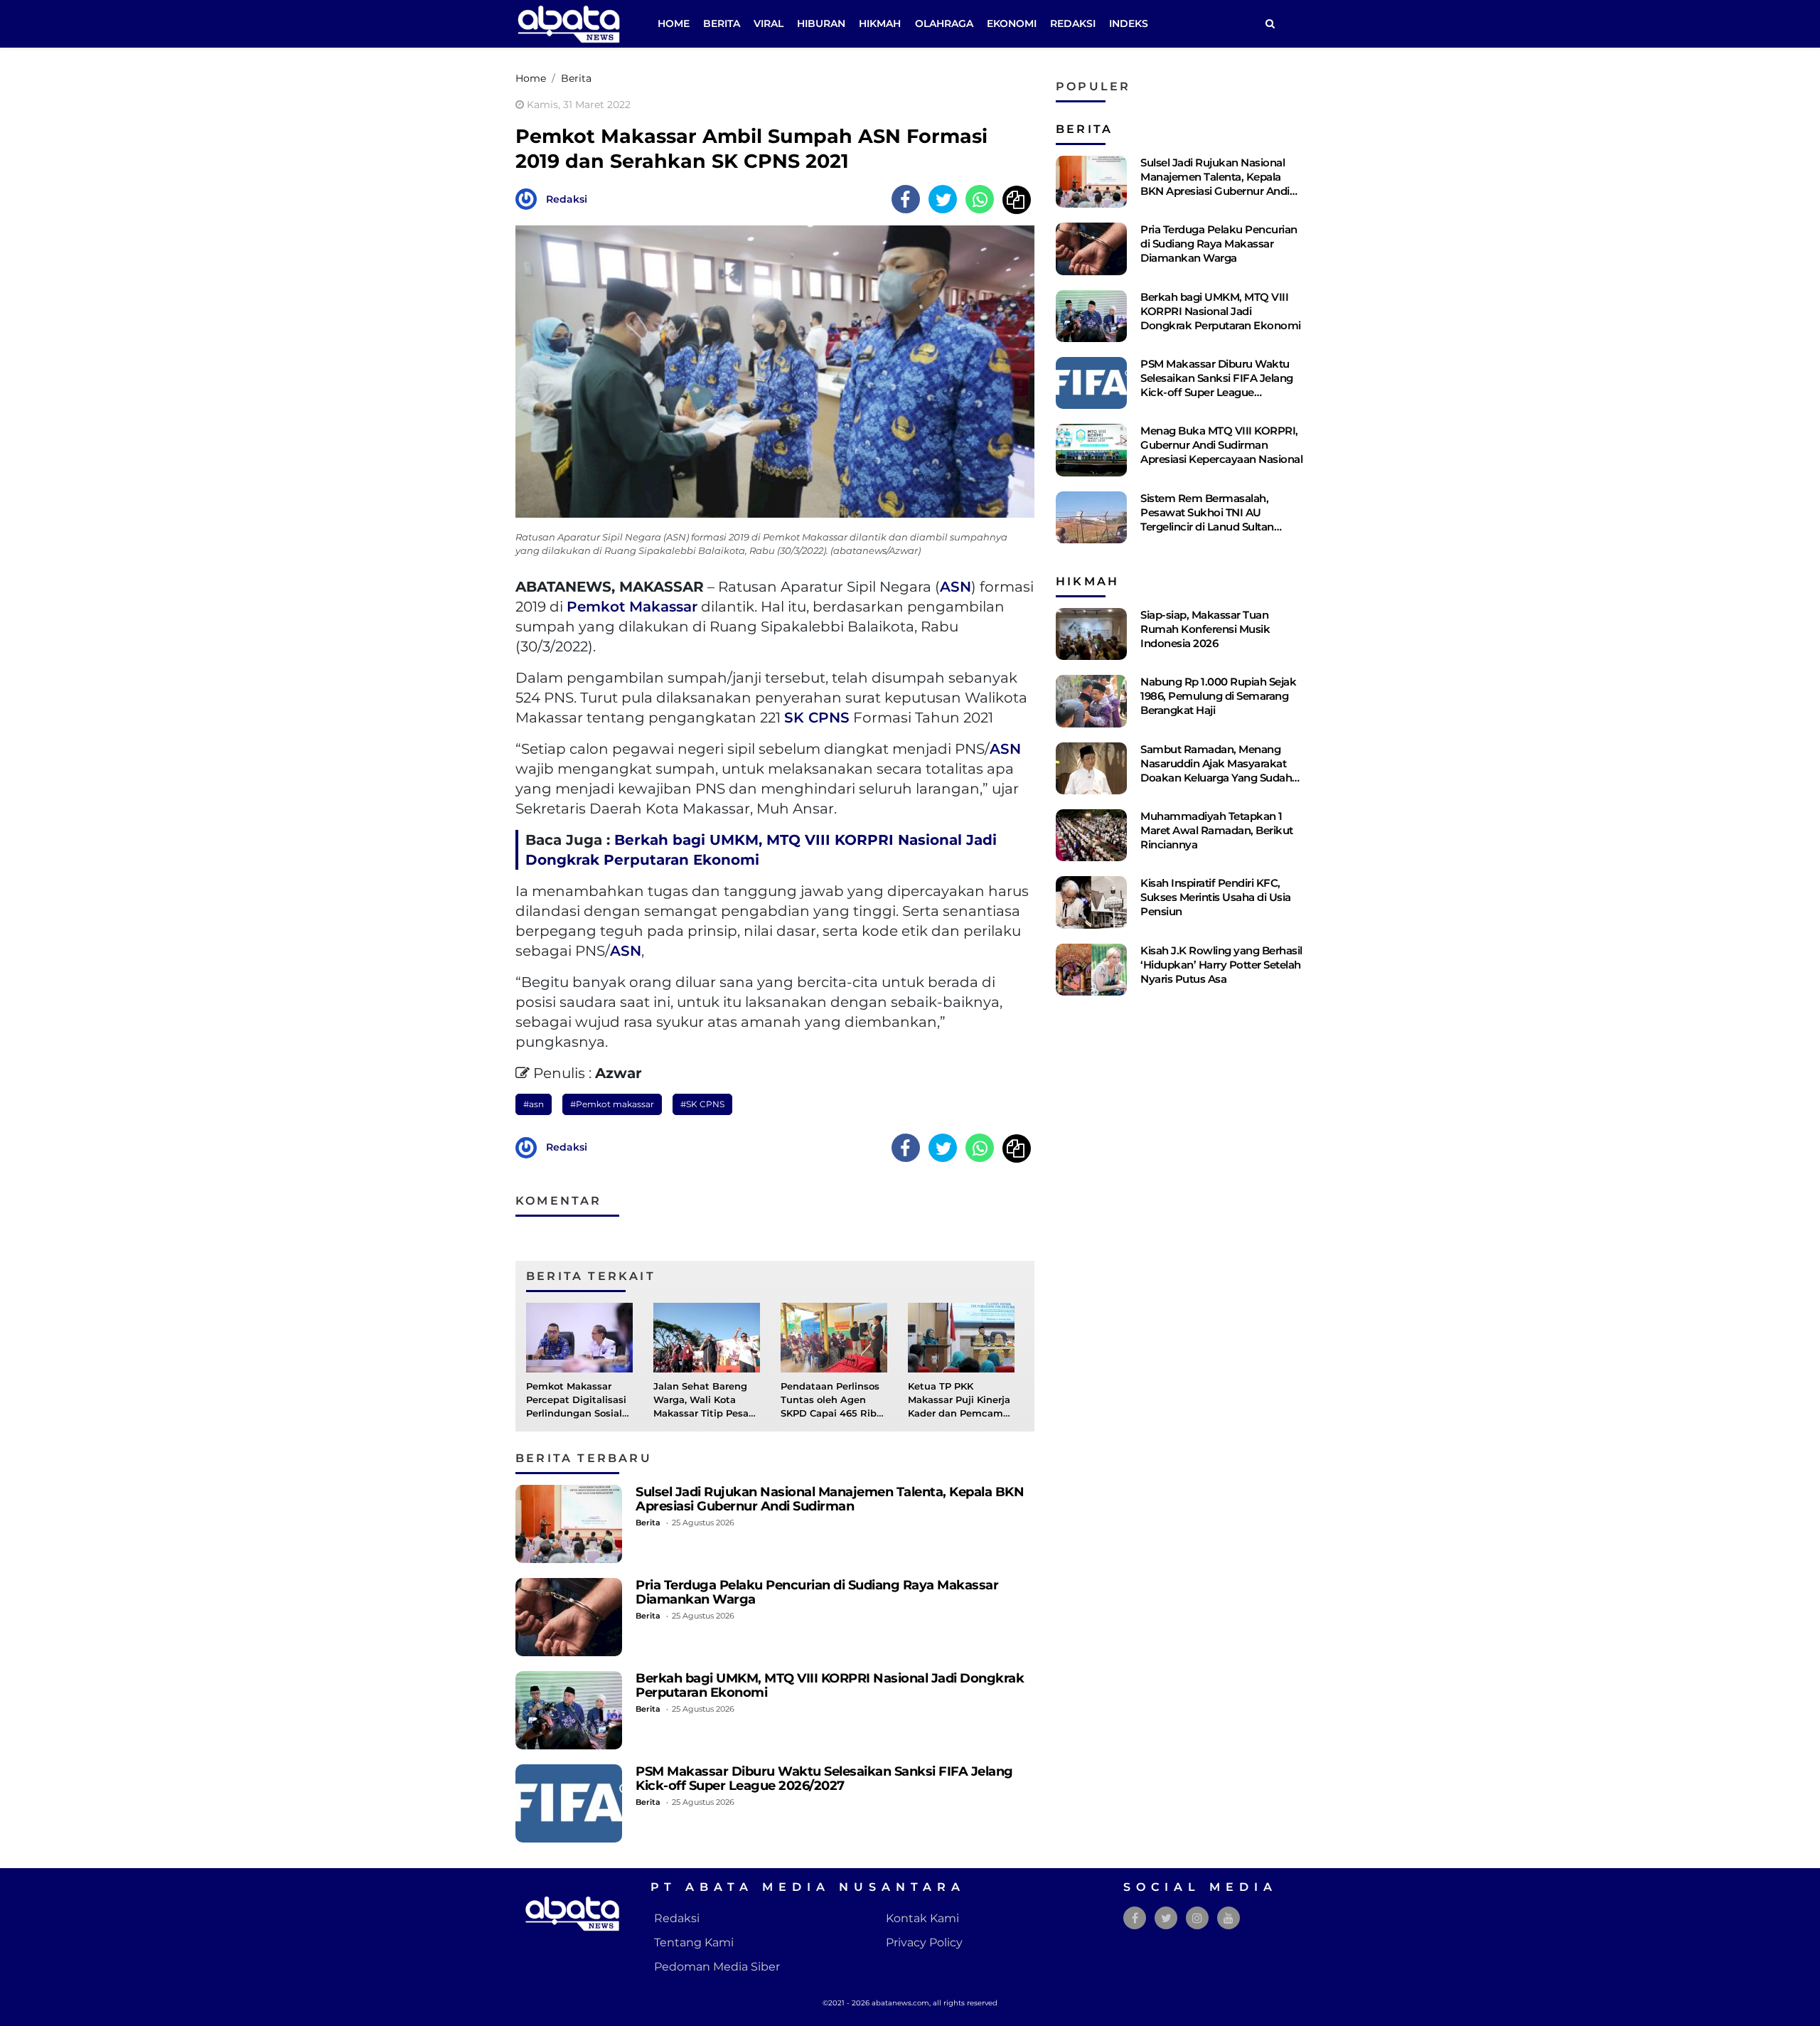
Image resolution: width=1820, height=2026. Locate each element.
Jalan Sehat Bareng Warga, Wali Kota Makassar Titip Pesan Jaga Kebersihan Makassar (704, 1414)
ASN (955, 587)
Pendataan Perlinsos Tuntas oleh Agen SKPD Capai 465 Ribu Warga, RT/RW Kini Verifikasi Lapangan (832, 1414)
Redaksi (1073, 23)
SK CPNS (817, 718)
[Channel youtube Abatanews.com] (1228, 1918)
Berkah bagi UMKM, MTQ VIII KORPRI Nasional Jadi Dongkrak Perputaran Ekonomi (830, 1685)
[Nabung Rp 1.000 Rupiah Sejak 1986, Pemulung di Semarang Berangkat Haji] (1091, 701)
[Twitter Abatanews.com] (1166, 1918)
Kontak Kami (922, 1918)
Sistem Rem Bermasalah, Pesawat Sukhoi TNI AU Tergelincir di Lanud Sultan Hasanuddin (1207, 519)
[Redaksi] (530, 198)
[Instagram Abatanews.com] (1197, 1918)
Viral (769, 23)
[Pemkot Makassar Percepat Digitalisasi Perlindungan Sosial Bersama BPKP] (579, 1337)
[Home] (1270, 24)
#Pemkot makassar (612, 1104)
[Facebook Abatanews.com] (1135, 1918)
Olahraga (944, 23)
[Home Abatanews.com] (569, 23)
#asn (534, 1104)
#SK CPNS (702, 1104)
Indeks (1129, 23)
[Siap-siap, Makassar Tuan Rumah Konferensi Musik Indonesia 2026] (1091, 634)
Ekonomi (1012, 23)
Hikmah (880, 23)
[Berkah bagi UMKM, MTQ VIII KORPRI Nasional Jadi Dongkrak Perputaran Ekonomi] (569, 1710)
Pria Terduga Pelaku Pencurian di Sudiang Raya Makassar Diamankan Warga (817, 1592)
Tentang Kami (694, 1942)
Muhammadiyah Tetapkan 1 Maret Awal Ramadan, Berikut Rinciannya (1217, 830)
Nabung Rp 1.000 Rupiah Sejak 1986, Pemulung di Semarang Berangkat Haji (1218, 696)
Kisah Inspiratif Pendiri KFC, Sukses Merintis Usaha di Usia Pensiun (1216, 897)
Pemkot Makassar (632, 607)
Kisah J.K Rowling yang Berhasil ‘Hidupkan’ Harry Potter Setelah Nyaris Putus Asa (1221, 965)
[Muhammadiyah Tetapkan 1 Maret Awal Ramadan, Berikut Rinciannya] (1091, 835)
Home (674, 23)
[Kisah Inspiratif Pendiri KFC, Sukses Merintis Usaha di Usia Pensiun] (1091, 902)
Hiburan (821, 23)
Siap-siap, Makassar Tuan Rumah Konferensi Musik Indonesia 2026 (1205, 629)
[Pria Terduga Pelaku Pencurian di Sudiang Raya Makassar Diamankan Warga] (569, 1617)
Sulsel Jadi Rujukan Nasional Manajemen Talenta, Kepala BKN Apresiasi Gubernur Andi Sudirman (830, 1499)
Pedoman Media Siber (717, 1967)
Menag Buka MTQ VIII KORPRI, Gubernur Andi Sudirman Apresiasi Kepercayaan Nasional (1221, 445)
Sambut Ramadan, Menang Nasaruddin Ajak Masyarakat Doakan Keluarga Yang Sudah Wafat (1216, 771)
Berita (722, 23)
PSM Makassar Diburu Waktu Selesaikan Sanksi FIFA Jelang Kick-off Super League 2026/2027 (824, 1778)
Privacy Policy (924, 1942)
